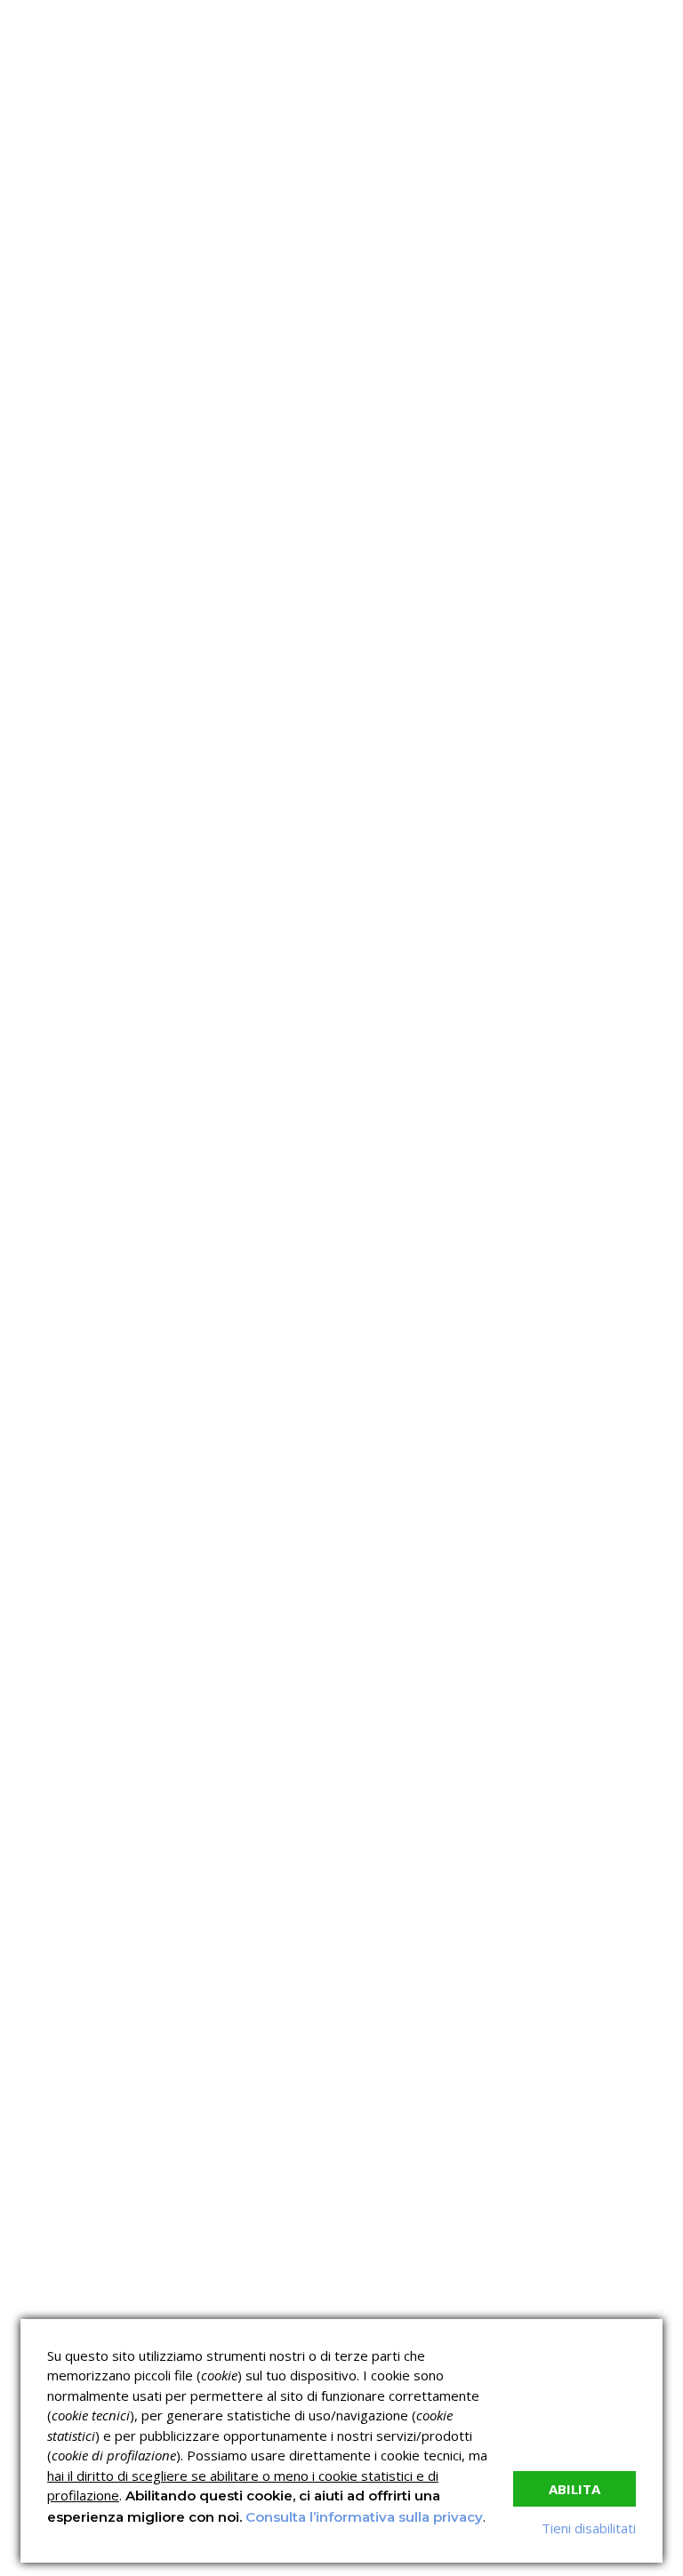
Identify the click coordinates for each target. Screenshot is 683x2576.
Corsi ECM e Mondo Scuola (583, 852)
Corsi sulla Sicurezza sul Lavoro (422, 852)
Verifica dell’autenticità (421, 923)
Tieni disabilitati (589, 2528)
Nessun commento (611, 325)
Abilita (575, 2489)
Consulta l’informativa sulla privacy (364, 2517)
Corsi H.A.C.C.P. (399, 891)
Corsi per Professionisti (592, 891)
